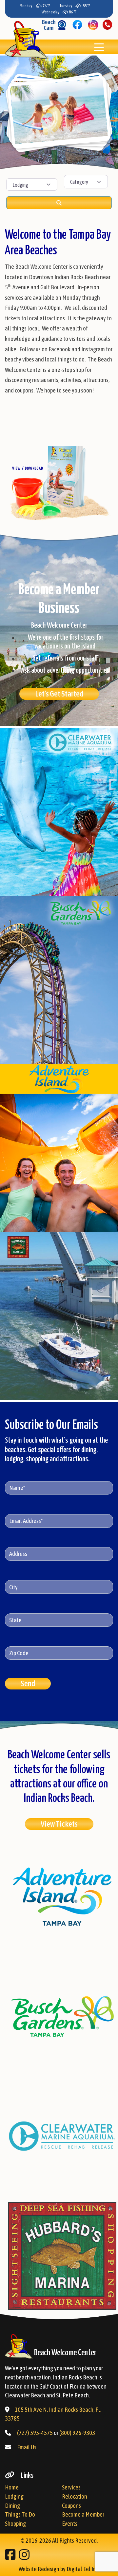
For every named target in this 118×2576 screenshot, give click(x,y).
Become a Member (83, 2514)
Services (71, 2487)
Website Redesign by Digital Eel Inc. (59, 2569)
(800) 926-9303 (77, 2433)
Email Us (27, 2447)
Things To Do (20, 2514)
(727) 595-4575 (35, 2433)
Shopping (15, 2524)
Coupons (71, 2506)
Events (70, 2524)
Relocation (75, 2496)
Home (12, 2487)
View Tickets (59, 1824)
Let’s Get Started (59, 694)
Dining (12, 2506)
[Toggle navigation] (99, 47)
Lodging (14, 2496)
